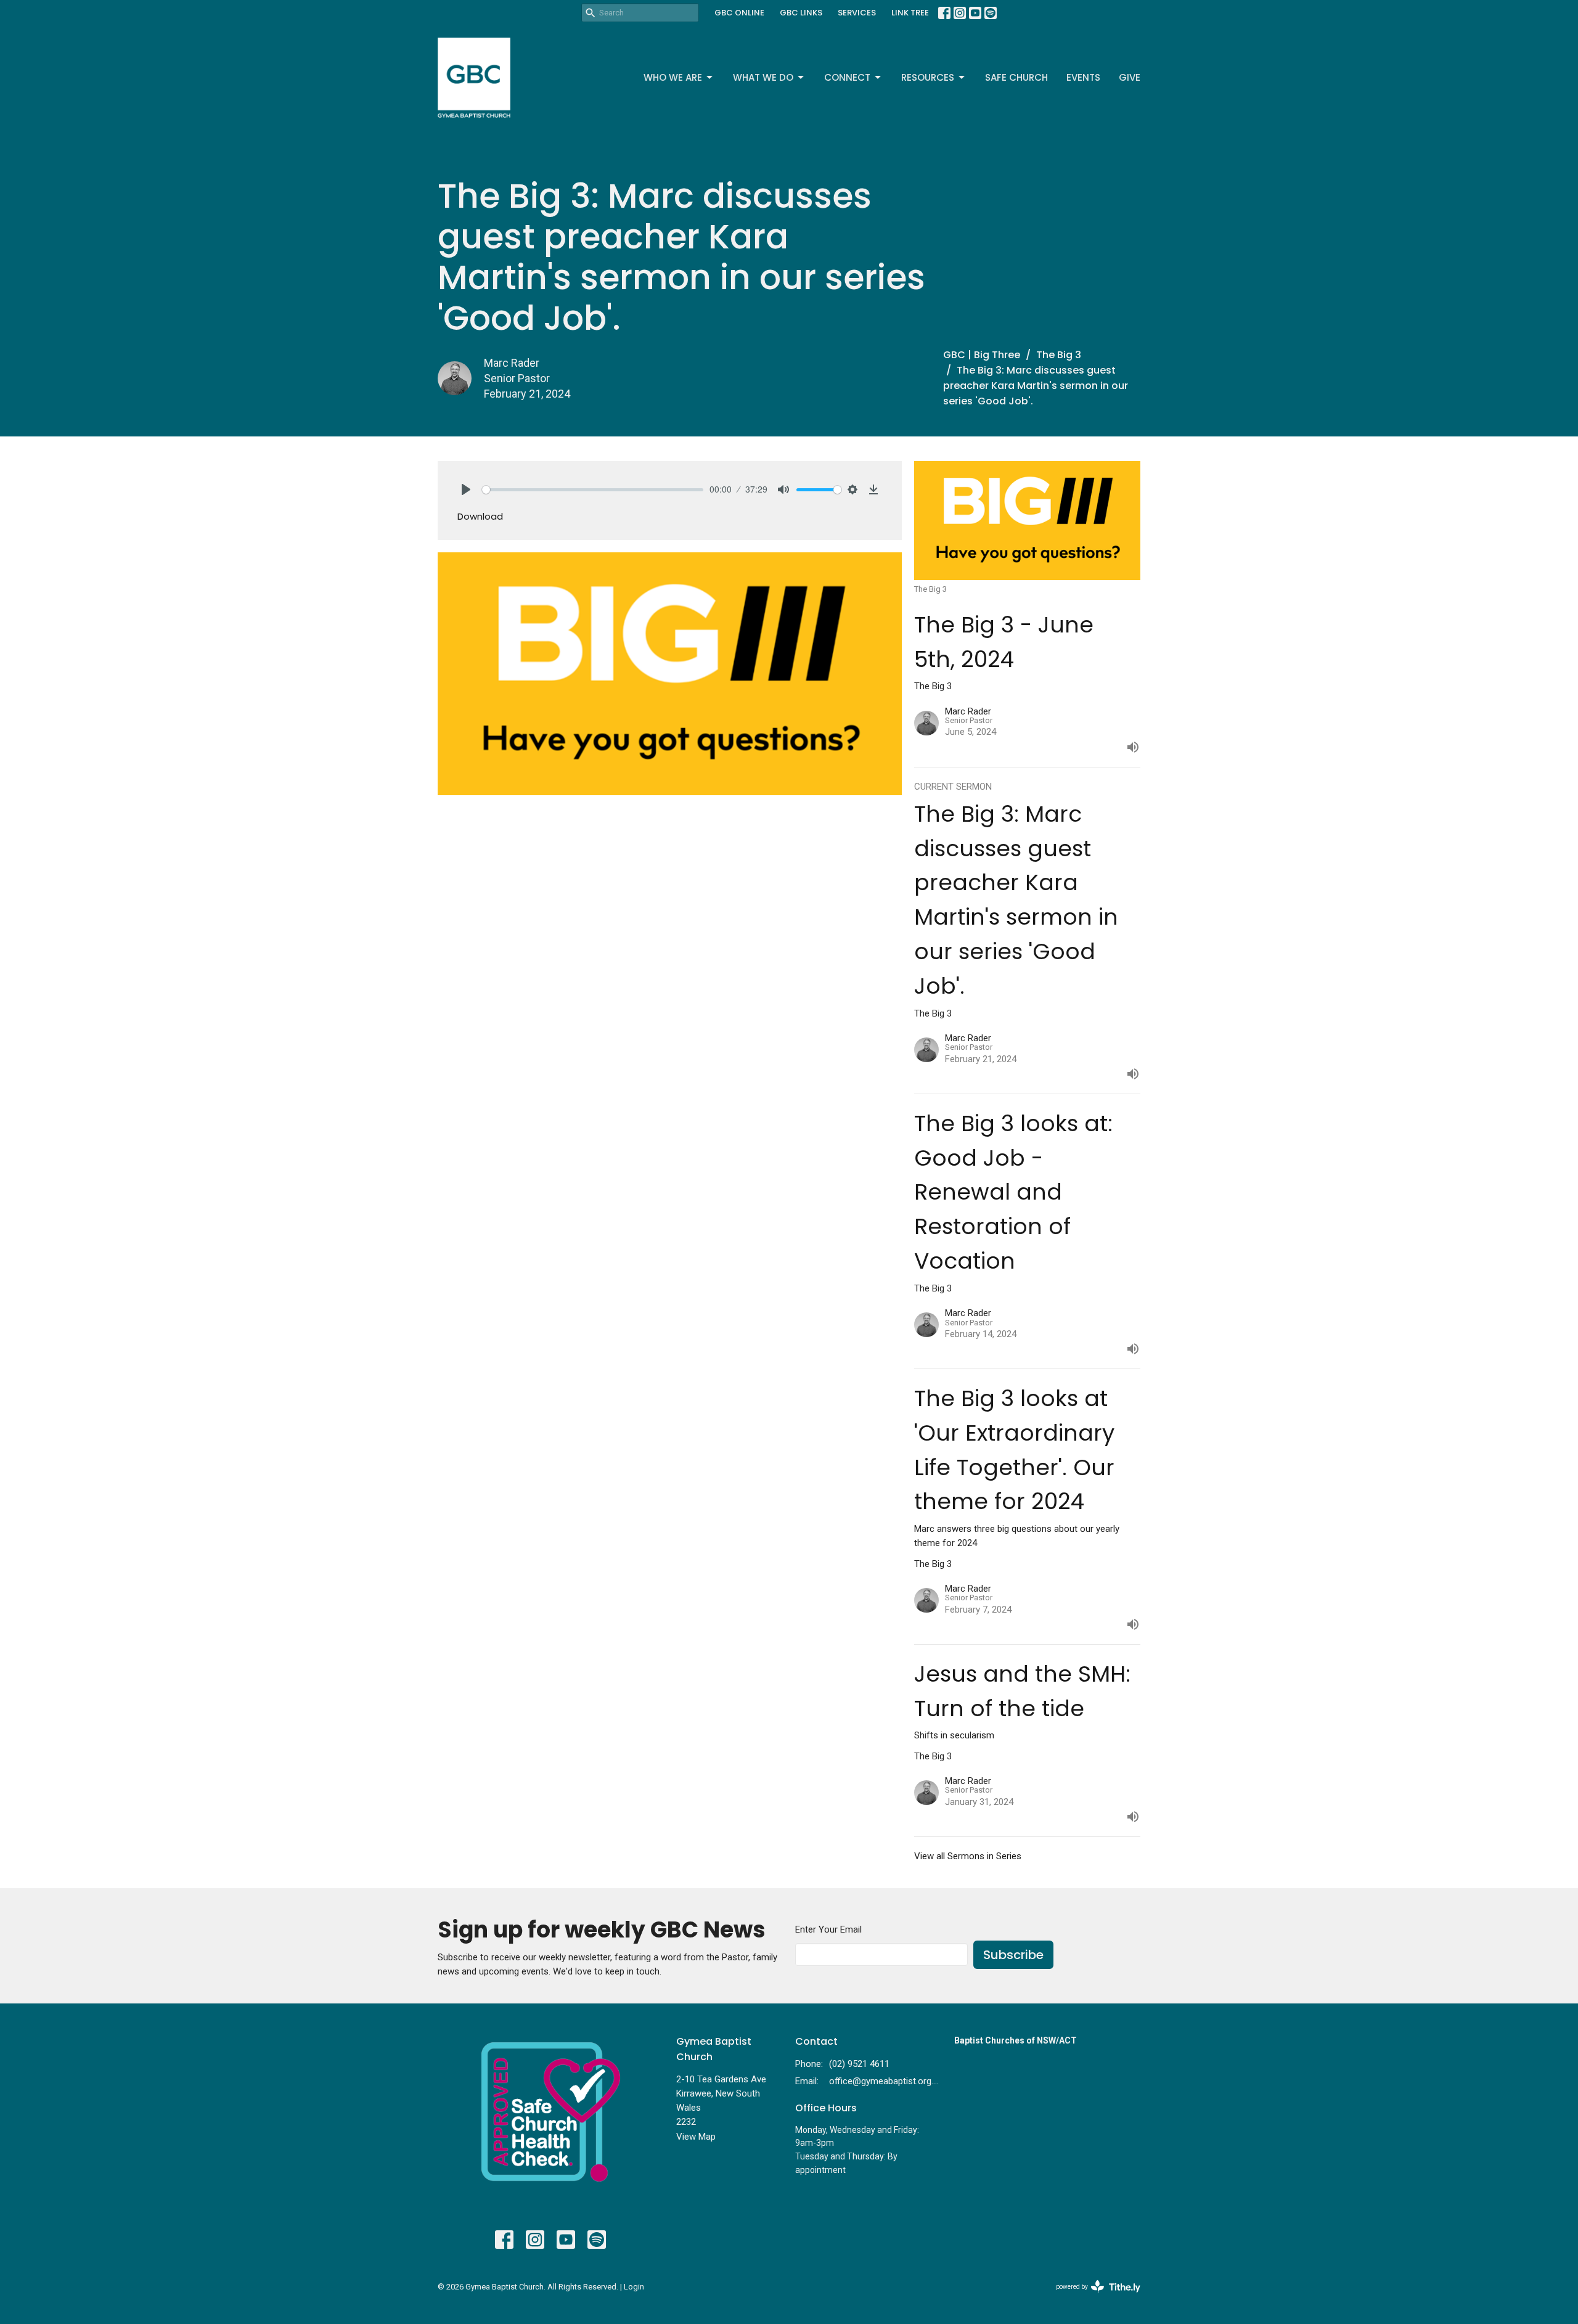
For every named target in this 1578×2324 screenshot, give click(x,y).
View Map (696, 2137)
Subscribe (1013, 1955)
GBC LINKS (801, 13)
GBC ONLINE (739, 13)
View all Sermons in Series (968, 1856)
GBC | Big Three (982, 355)
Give (1130, 77)
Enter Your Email (828, 1929)
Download (480, 516)
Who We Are (673, 77)
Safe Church (1016, 77)
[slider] (593, 490)
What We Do (763, 77)
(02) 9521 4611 (859, 2064)
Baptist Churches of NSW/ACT (1016, 2040)
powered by (1091, 2297)
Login (634, 2287)
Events (1083, 77)
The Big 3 (1059, 355)
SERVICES (857, 13)
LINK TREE (910, 13)
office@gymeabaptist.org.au (885, 2081)
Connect (847, 77)
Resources (928, 77)
